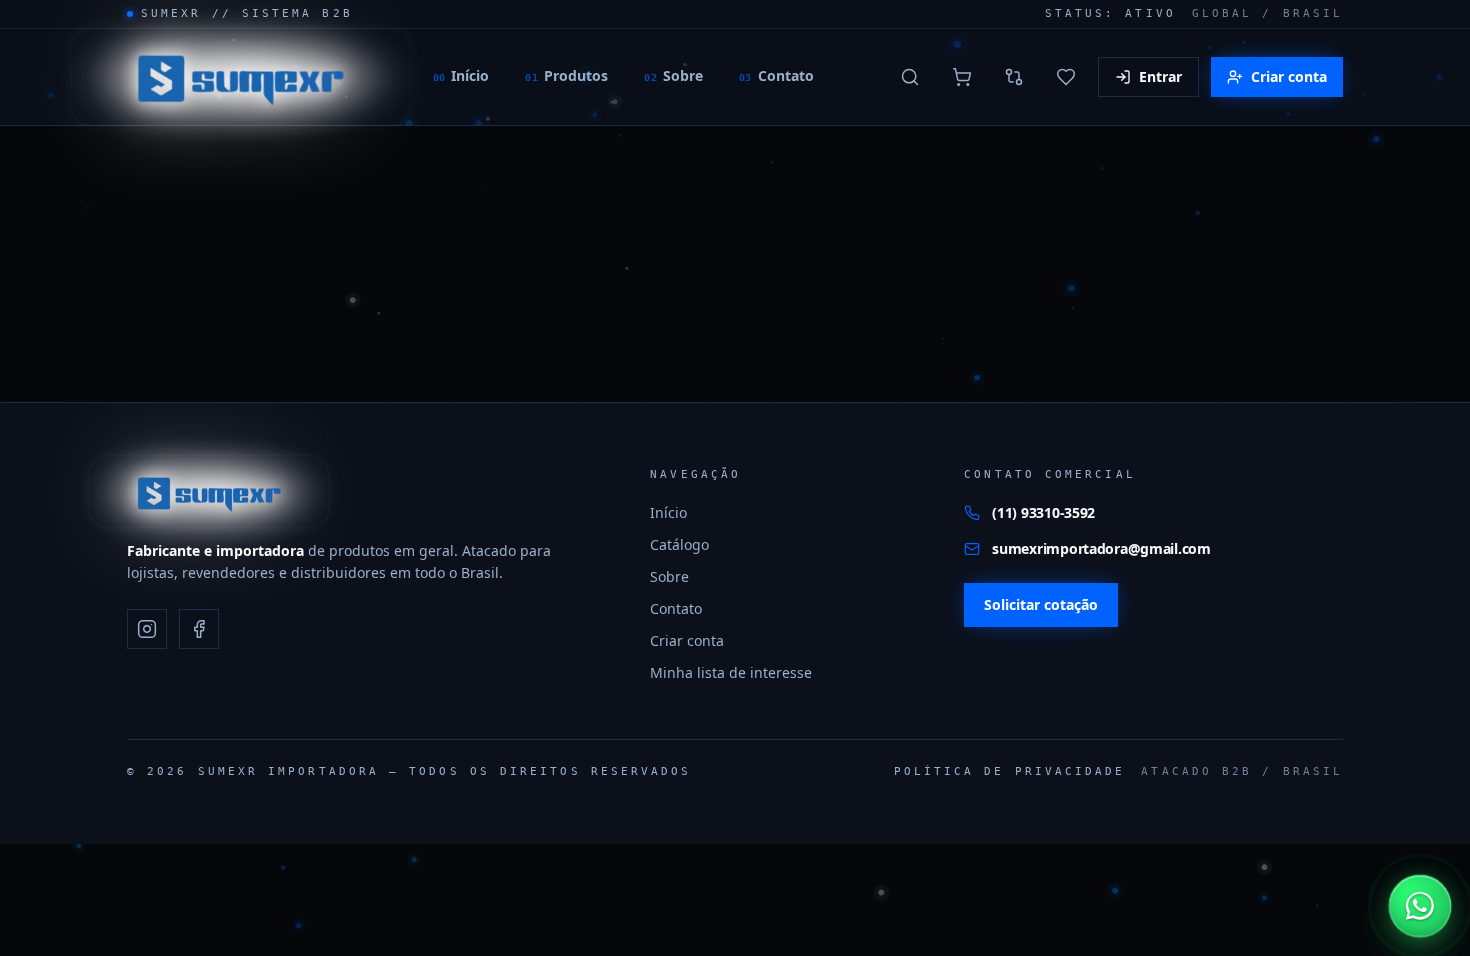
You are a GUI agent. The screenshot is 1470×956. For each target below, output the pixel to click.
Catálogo (679, 544)
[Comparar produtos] (1014, 77)
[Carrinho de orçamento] (962, 77)
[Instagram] (147, 629)
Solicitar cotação (1041, 604)
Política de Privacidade (1010, 771)
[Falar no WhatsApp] (1420, 906)
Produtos (566, 75)
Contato (776, 75)
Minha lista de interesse (731, 672)
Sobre (673, 75)
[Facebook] (199, 629)
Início (461, 75)
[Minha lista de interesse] (1066, 77)
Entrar (1160, 76)
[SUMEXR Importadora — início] (240, 76)
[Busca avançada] (910, 77)
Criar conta (1289, 76)
